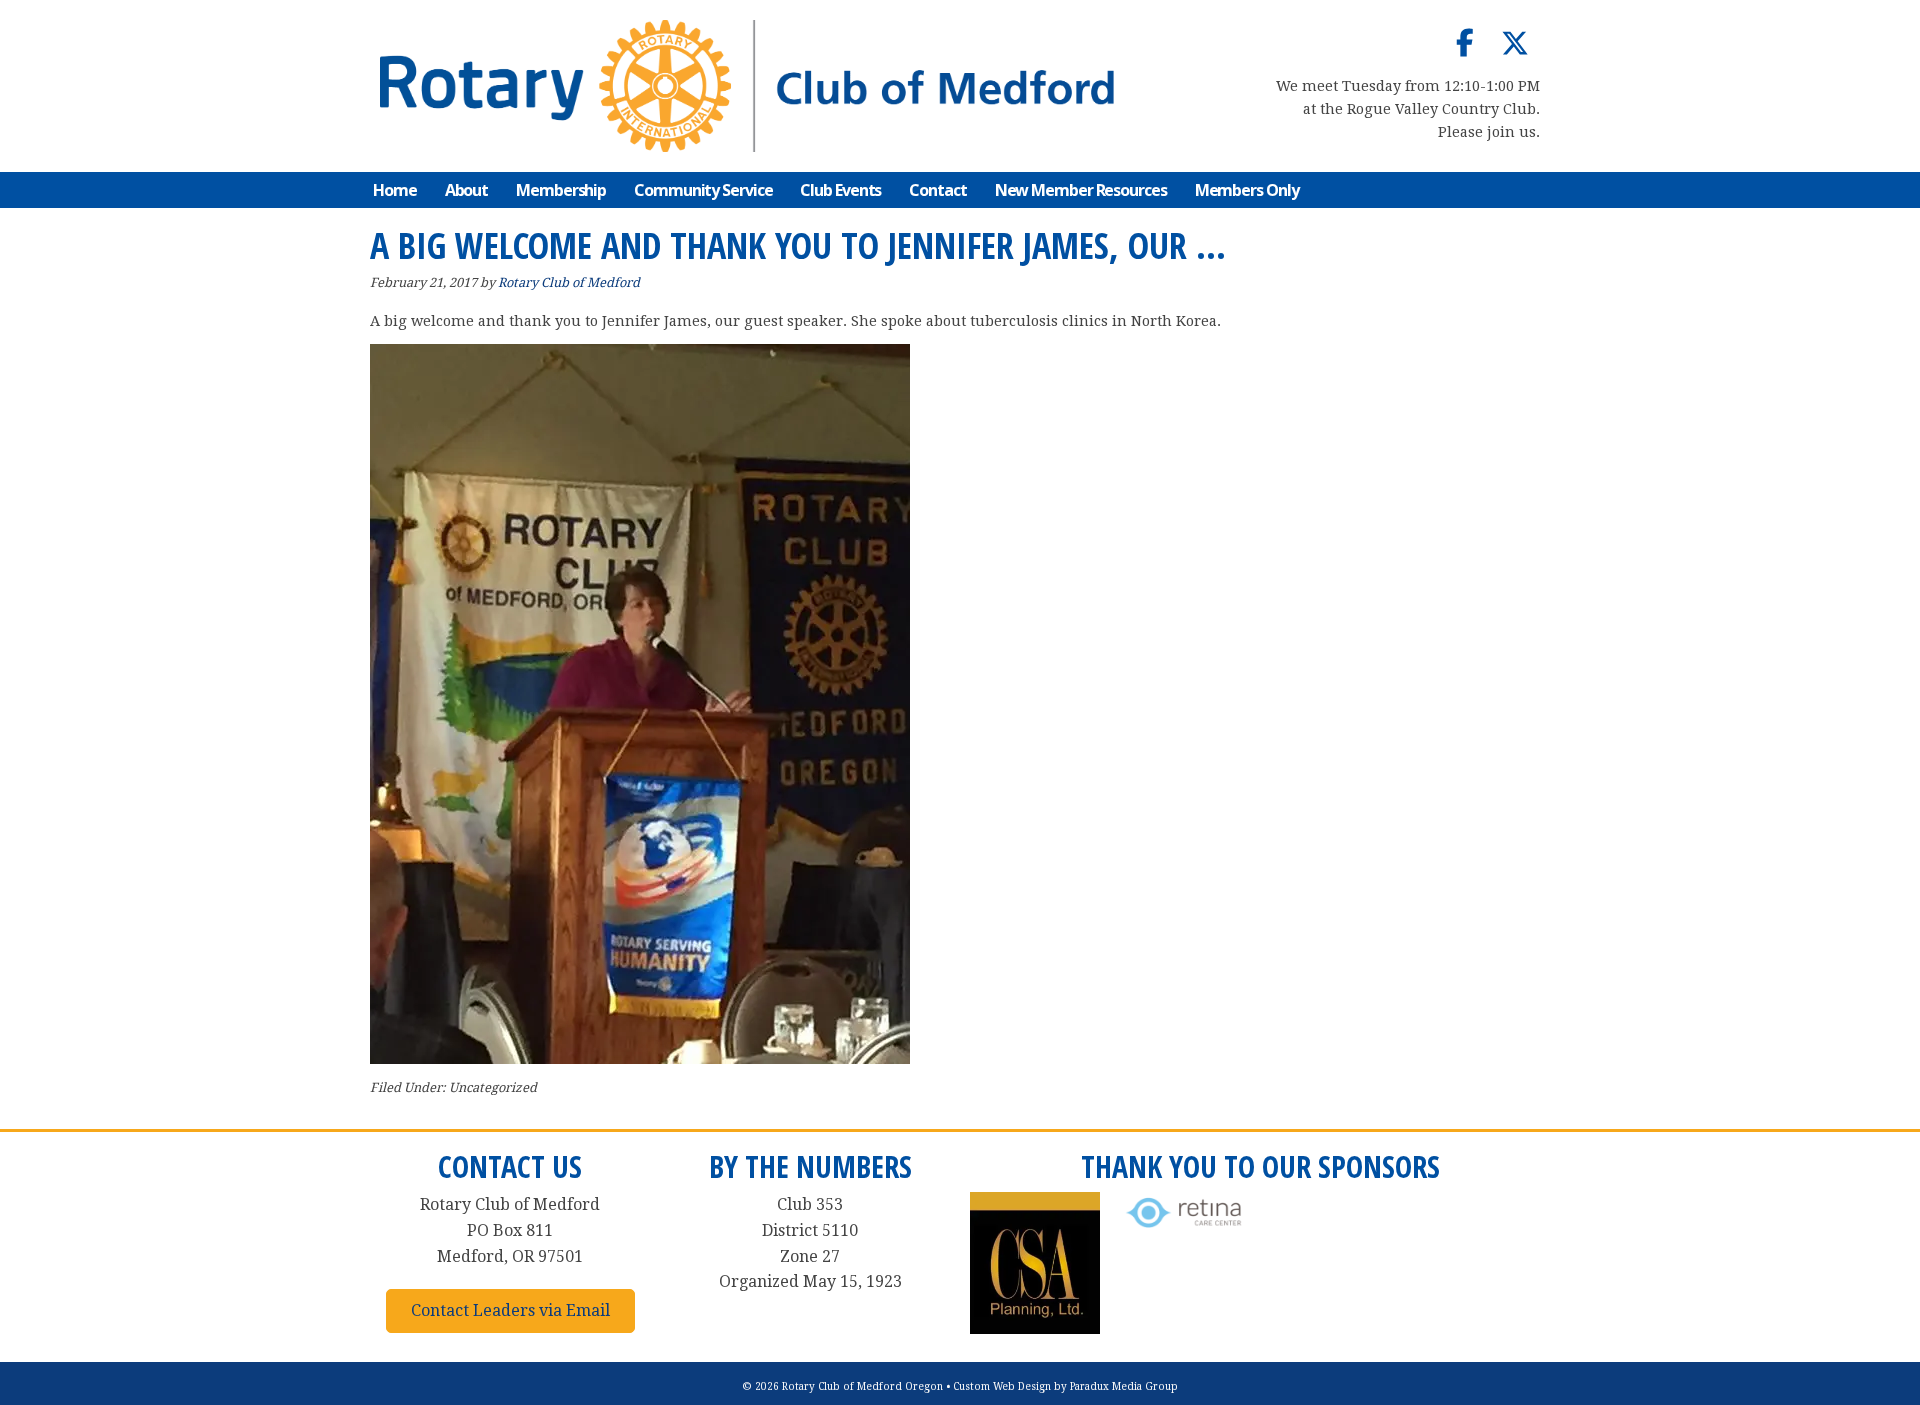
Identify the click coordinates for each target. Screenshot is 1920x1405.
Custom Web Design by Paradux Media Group (1065, 1386)
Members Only (1247, 190)
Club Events (840, 190)
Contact (937, 190)
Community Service (703, 190)
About (467, 190)
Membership (561, 190)
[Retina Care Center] (1185, 1228)
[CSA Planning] (1035, 1328)
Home (395, 190)
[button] (1465, 43)
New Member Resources (1081, 190)
